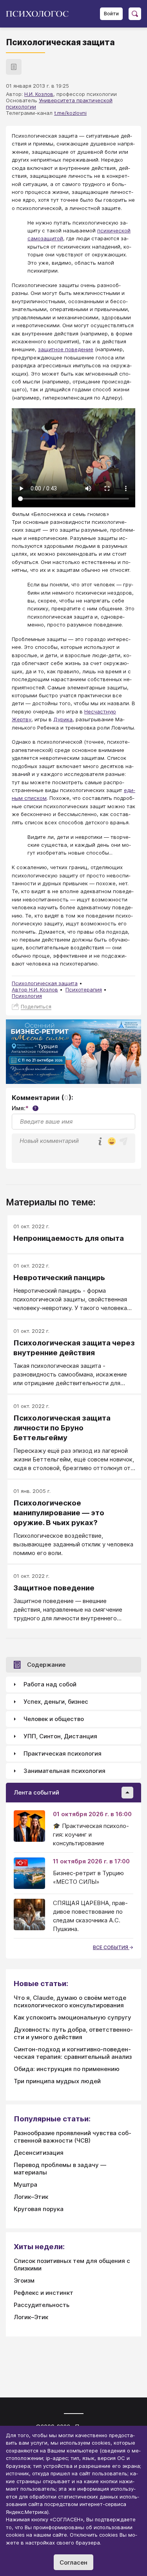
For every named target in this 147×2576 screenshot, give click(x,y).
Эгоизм (24, 2280)
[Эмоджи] (112, 1142)
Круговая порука (39, 2209)
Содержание (46, 1665)
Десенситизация (39, 2153)
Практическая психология (63, 1753)
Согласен (73, 2562)
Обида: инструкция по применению (67, 2069)
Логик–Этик (31, 2197)
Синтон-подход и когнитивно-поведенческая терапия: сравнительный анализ (73, 2053)
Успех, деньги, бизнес (56, 1702)
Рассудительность (42, 2305)
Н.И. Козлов (39, 94)
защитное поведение (66, 349)
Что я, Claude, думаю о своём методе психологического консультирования (70, 2001)
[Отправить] (123, 1141)
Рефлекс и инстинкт (44, 2293)
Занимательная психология (64, 1771)
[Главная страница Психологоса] (40, 14)
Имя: (24, 1108)
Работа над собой (50, 1684)
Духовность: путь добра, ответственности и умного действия (73, 2033)
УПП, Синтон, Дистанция (60, 1736)
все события (111, 1947)
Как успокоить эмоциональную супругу (73, 2017)
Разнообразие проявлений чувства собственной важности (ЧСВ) (73, 2137)
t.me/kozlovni (70, 113)
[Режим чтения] (14, 67)
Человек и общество (54, 1719)
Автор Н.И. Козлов (35, 989)
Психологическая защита (45, 983)
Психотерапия (84, 989)
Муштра (25, 2184)
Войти (111, 14)
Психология (27, 996)
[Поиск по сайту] (135, 14)
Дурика (63, 719)
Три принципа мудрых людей (57, 2081)
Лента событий (36, 1792)
